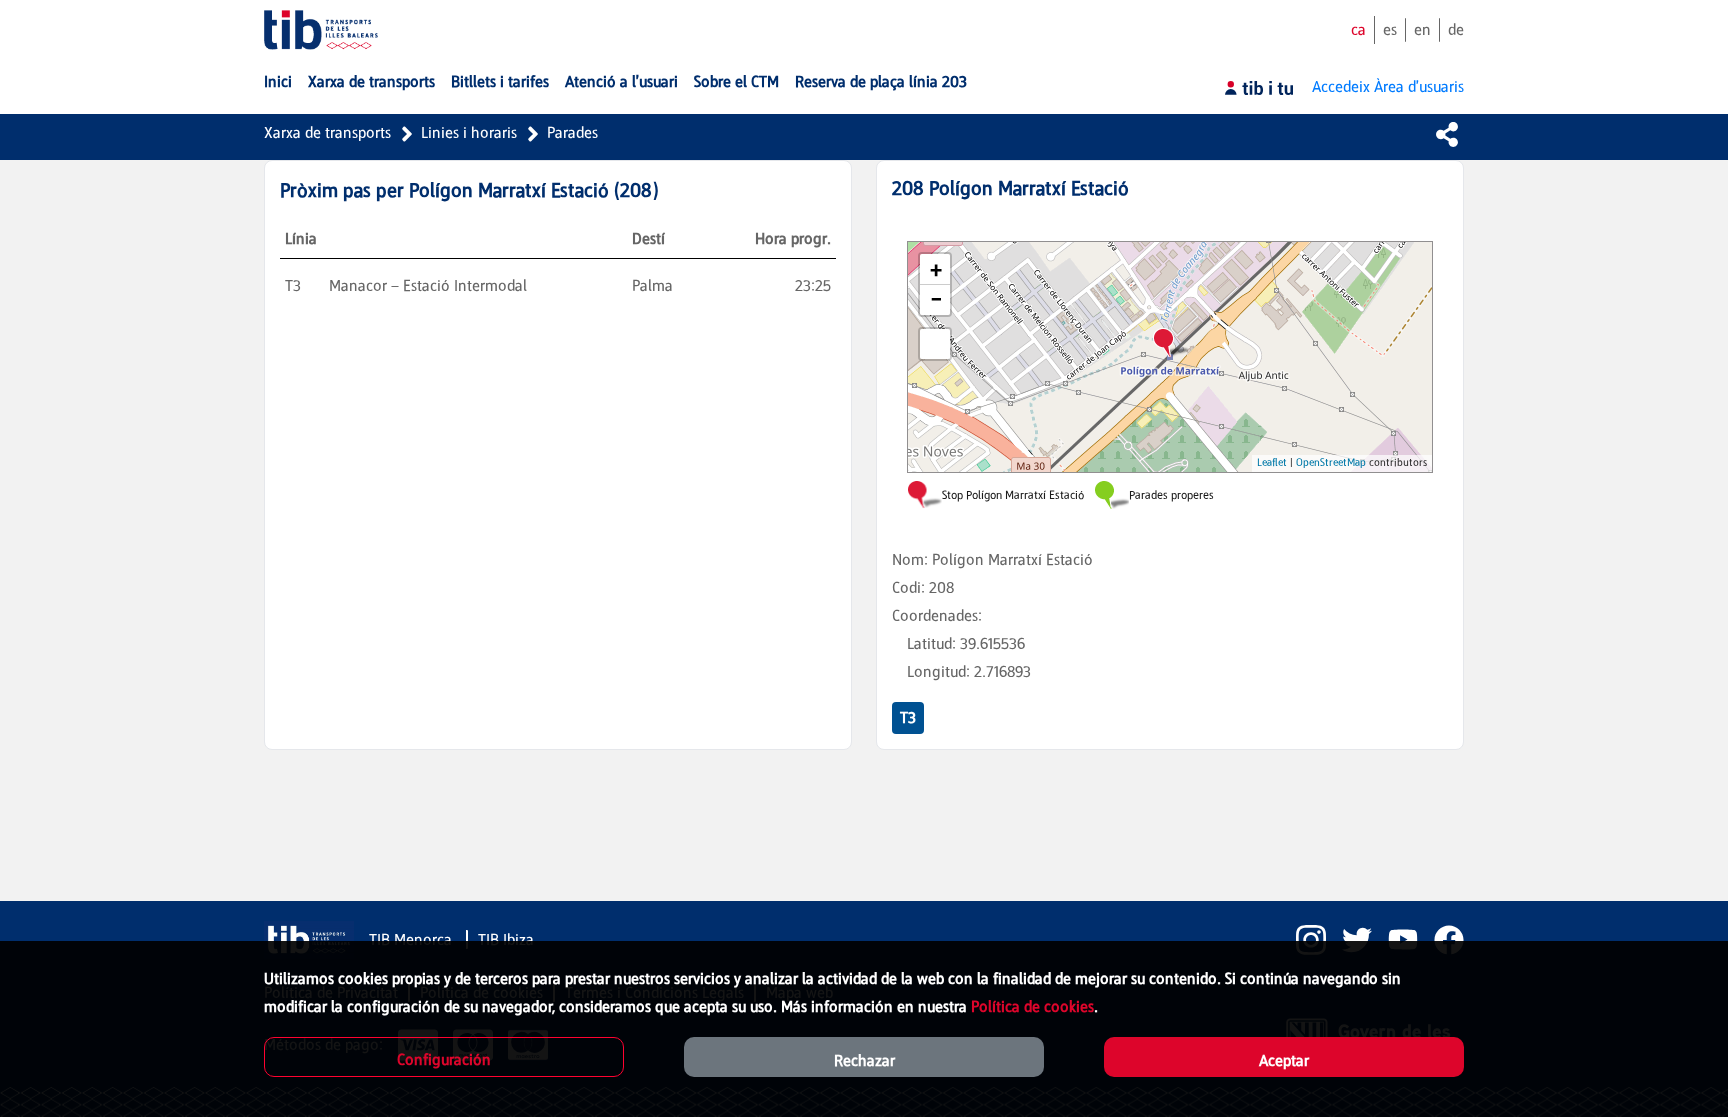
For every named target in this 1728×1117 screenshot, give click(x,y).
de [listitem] (1456, 29)
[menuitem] (278, 82)
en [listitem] (1422, 29)
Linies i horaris (469, 132)
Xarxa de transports (327, 132)
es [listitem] (1390, 29)
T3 (908, 717)
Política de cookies (1032, 1006)
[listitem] (1303, 940)
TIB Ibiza (506, 939)
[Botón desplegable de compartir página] (1447, 134)
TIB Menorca (412, 939)
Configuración (444, 1059)
